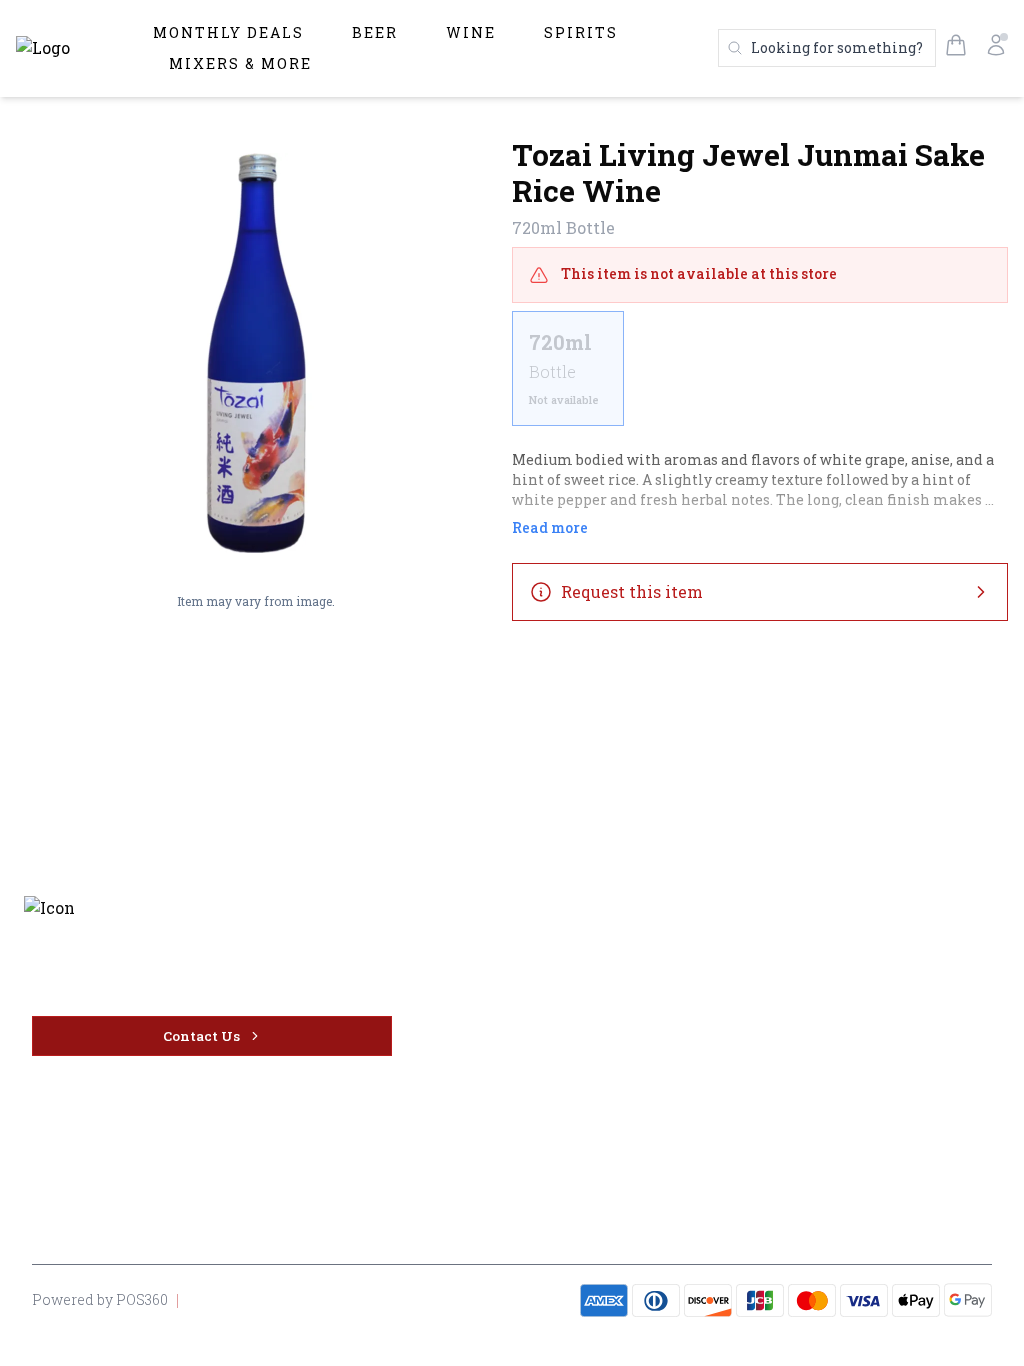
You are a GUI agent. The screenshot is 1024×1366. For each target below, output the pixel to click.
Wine (471, 32)
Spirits (581, 32)
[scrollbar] (760, 376)
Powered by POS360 (100, 1299)
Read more (550, 527)
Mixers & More (240, 63)
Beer (375, 32)
